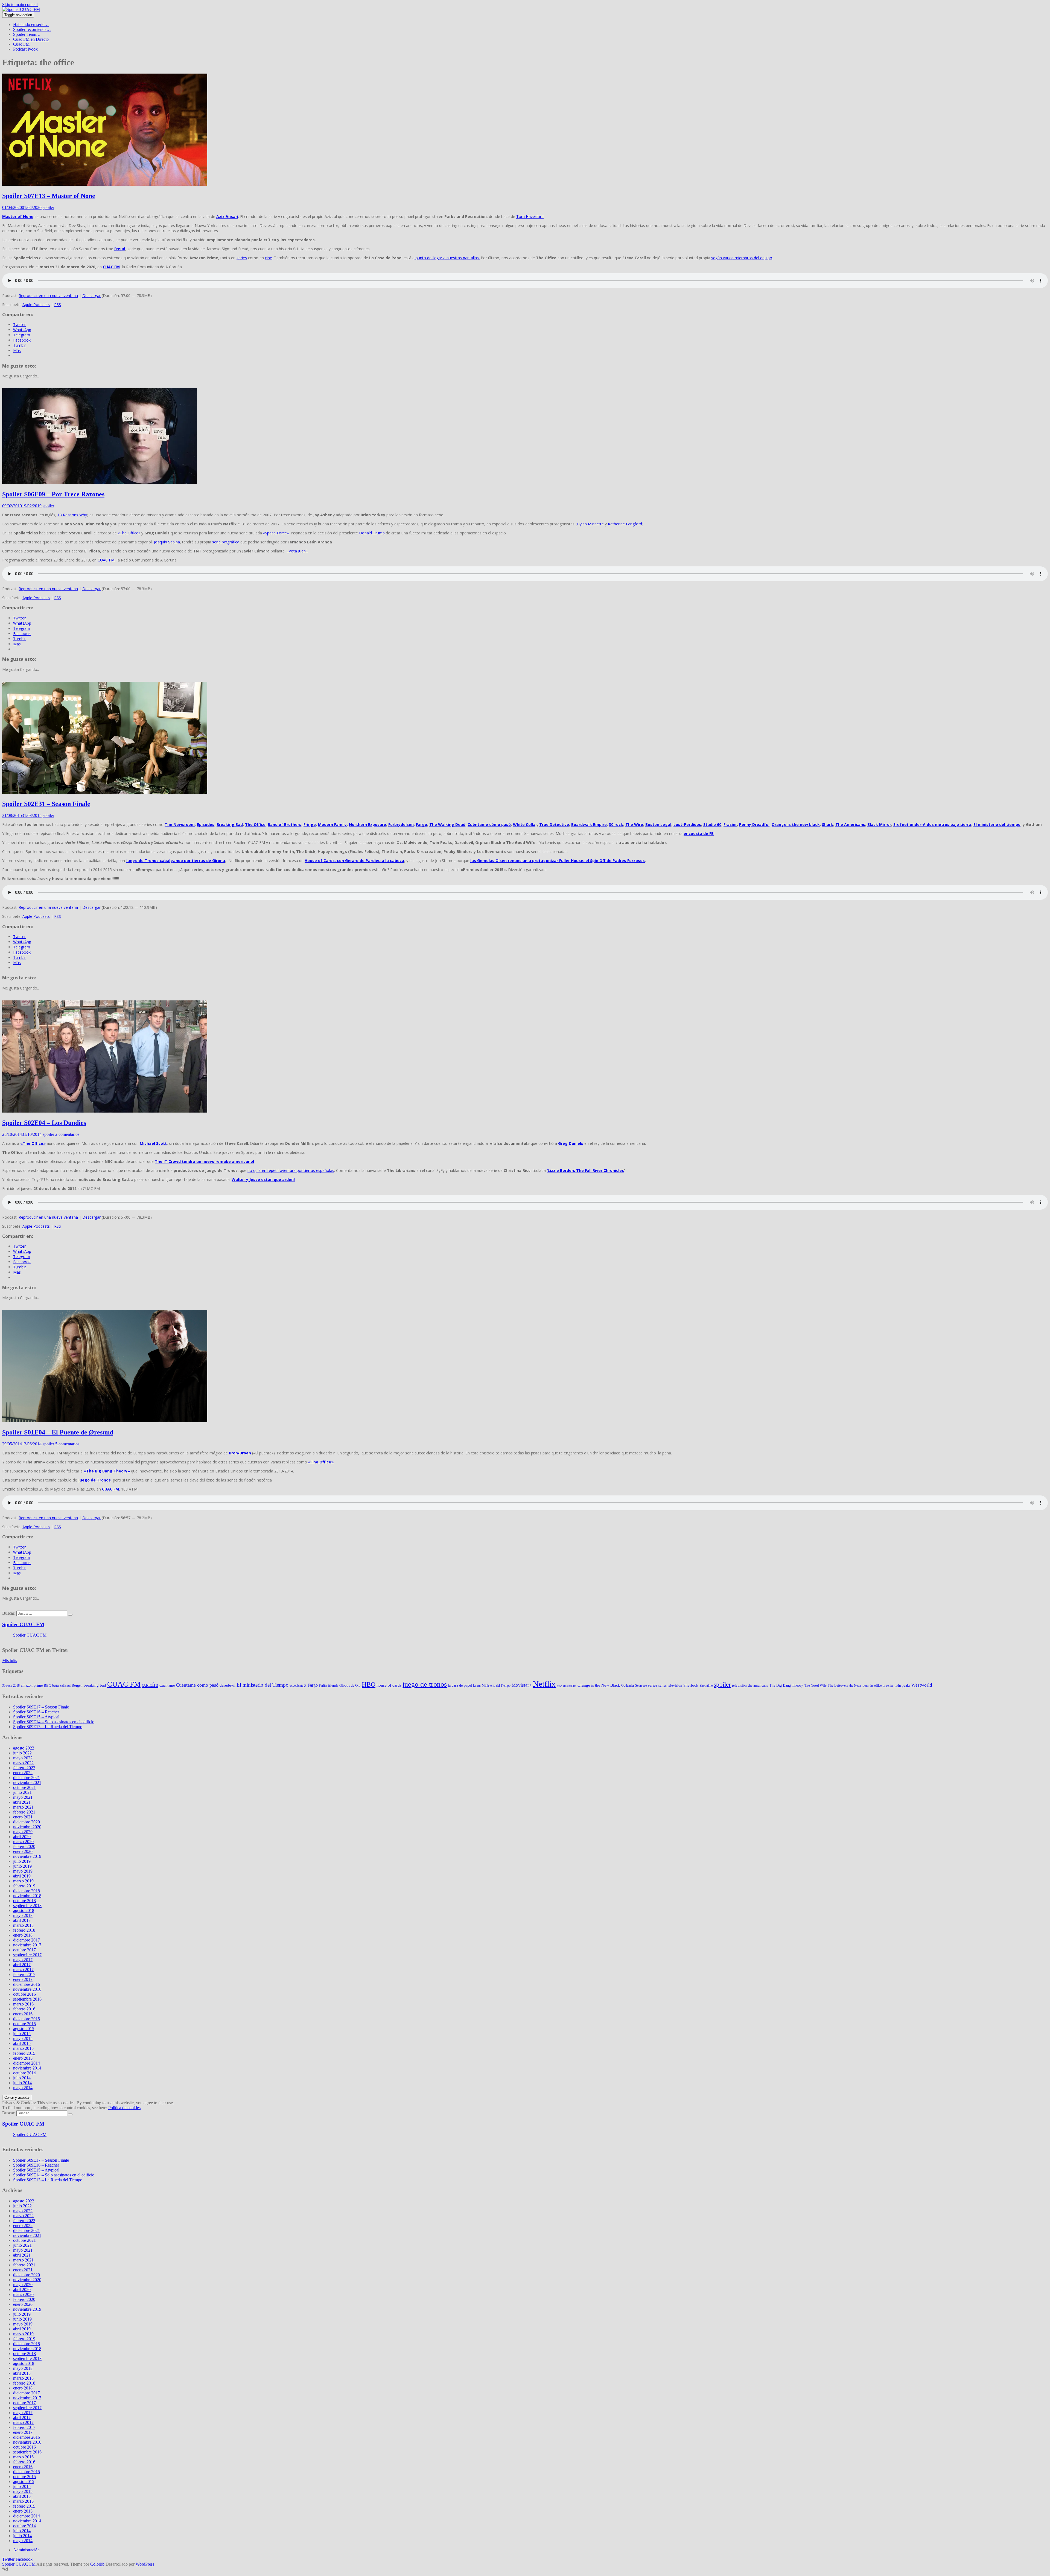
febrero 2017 (24, 1974)
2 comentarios (67, 1134)
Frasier (730, 824)
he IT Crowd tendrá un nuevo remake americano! (206, 1161)
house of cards (389, 1685)
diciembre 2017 (27, 1940)
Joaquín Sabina (167, 542)
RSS (58, 305)
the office (876, 1686)
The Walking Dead (447, 824)
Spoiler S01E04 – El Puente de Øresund (58, 1432)
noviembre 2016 (27, 1989)
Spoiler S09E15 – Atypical (36, 1717)
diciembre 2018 (27, 1891)
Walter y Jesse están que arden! (263, 1179)
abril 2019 (22, 1876)
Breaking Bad (230, 824)
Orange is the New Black (599, 1685)
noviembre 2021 (27, 1782)
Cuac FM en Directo (31, 39)
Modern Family (332, 824)
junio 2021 (22, 1792)
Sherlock (691, 1685)
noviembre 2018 (27, 1896)
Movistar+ (522, 1685)
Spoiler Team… (27, 34)
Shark (828, 824)
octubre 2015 (24, 2024)
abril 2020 (22, 1837)
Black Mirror (879, 824)
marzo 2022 (23, 1763)
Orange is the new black (796, 824)
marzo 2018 (23, 1925)
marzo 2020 (23, 1842)
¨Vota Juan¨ (297, 551)
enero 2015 (23, 2058)
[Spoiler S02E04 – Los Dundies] (105, 1111)
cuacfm (150, 1685)
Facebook (24, 2559)
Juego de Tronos (94, 1480)
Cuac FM (21, 44)
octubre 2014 (24, 2073)
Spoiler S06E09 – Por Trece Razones (53, 494)
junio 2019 (22, 1866)
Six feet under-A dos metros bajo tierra (932, 824)
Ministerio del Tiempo (496, 1686)
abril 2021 (22, 1802)
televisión (739, 1685)
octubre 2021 (24, 1787)
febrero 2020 (24, 1846)
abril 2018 (22, 1920)
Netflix (544, 1684)
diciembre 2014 (27, 2063)
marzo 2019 (23, 1881)
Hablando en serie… (31, 24)
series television (670, 1685)
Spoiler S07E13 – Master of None (49, 196)
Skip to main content (20, 5)
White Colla (524, 824)
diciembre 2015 (27, 2019)
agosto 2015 (24, 2029)
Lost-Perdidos (687, 824)
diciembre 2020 (27, 1822)
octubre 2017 (24, 1950)
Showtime (706, 1686)
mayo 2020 (23, 1832)
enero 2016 (23, 2014)
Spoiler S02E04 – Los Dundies (44, 1123)
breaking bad (95, 1685)
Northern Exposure (367, 824)
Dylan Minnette (590, 524)
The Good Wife (815, 1685)
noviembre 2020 (27, 1827)
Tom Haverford (530, 216)
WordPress (145, 2564)
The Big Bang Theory (786, 1685)
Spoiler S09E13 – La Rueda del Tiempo (48, 1727)
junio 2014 (22, 2083)
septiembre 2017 (27, 1955)
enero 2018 (23, 1935)
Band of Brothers (285, 824)
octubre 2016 (24, 1994)
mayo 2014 (23, 2088)
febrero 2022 (24, 1768)
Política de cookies (124, 2108)
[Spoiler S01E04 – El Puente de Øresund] (105, 1421)
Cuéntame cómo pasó (489, 824)
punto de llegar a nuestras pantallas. (447, 258)
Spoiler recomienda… (32, 29)
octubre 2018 (24, 1901)
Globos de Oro (350, 1685)
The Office (255, 824)
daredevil (227, 1685)
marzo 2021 (23, 1807)
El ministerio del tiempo (997, 824)
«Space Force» (276, 533)
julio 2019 (22, 1861)
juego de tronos (425, 1684)
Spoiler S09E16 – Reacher (36, 1712)
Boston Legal (658, 824)
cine (269, 258)
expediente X (298, 1686)
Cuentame (167, 1685)
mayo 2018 (23, 1915)
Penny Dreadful (754, 824)
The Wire (634, 824)
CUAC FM (106, 560)
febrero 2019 (24, 1886)
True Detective (554, 824)
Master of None (18, 216)
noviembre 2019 (27, 1856)
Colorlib (97, 2564)
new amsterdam (567, 1686)
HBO (369, 1684)
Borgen (77, 1685)
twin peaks (902, 1685)
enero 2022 (23, 1773)
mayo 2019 (23, 1871)
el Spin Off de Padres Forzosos (615, 861)
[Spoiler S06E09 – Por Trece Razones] (100, 483)
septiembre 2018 (27, 1906)
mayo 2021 (23, 1797)
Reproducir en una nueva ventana (48, 296)
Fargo (422, 824)
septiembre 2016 (27, 1999)
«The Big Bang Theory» (107, 1471)
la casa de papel (460, 1685)
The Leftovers (838, 1685)
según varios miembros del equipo (742, 258)
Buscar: (9, 1613)
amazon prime (32, 1685)
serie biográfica (226, 542)
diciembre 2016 (27, 1984)
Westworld (922, 1685)
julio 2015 (22, 2034)
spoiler (48, 207)
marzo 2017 (23, 1970)
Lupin (477, 1686)
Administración (26, 2550)
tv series (888, 1686)
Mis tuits (10, 1660)
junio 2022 (22, 1753)
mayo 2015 (23, 2038)
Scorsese (641, 1686)
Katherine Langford (625, 524)
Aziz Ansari (227, 216)
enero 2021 (23, 1817)
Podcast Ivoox (25, 49)
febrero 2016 (24, 2009)
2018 (16, 1686)
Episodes (206, 824)
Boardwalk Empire (589, 824)
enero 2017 (23, 1979)
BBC (47, 1685)
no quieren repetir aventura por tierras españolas (291, 1170)
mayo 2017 (23, 1960)
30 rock (616, 824)
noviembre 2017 (27, 1945)
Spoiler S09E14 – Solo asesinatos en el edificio (54, 1722)
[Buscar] (70, 1615)
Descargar (91, 296)
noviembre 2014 (27, 2068)
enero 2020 (23, 1851)
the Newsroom (859, 1686)
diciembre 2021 (27, 1778)
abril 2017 (22, 1965)
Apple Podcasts (36, 305)
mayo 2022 (23, 1758)
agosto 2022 (24, 1748)
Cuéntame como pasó (197, 1685)
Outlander (628, 1686)
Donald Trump (372, 533)
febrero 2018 (24, 1930)
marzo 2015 (23, 2048)
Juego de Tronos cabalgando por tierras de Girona (176, 861)
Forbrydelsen (401, 824)
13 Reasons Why (72, 515)
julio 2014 (22, 2078)
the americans (758, 1685)
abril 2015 (22, 2043)
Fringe (310, 824)
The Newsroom (180, 824)
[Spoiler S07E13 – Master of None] (105, 184)
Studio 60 (712, 824)
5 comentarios (67, 1444)
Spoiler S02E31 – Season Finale (46, 804)
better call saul (61, 1686)
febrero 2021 (24, 1812)
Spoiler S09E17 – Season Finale (41, 1707)
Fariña (323, 1686)
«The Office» (129, 533)
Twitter (8, 2559)
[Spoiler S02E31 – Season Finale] (105, 792)
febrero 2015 (24, 2053)
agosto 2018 (24, 1910)
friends (333, 1685)
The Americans (850, 824)
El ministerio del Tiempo (262, 1685)
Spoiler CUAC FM (23, 1624)
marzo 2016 (23, 2004)
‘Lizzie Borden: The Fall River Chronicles (585, 1170)
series (242, 258)
